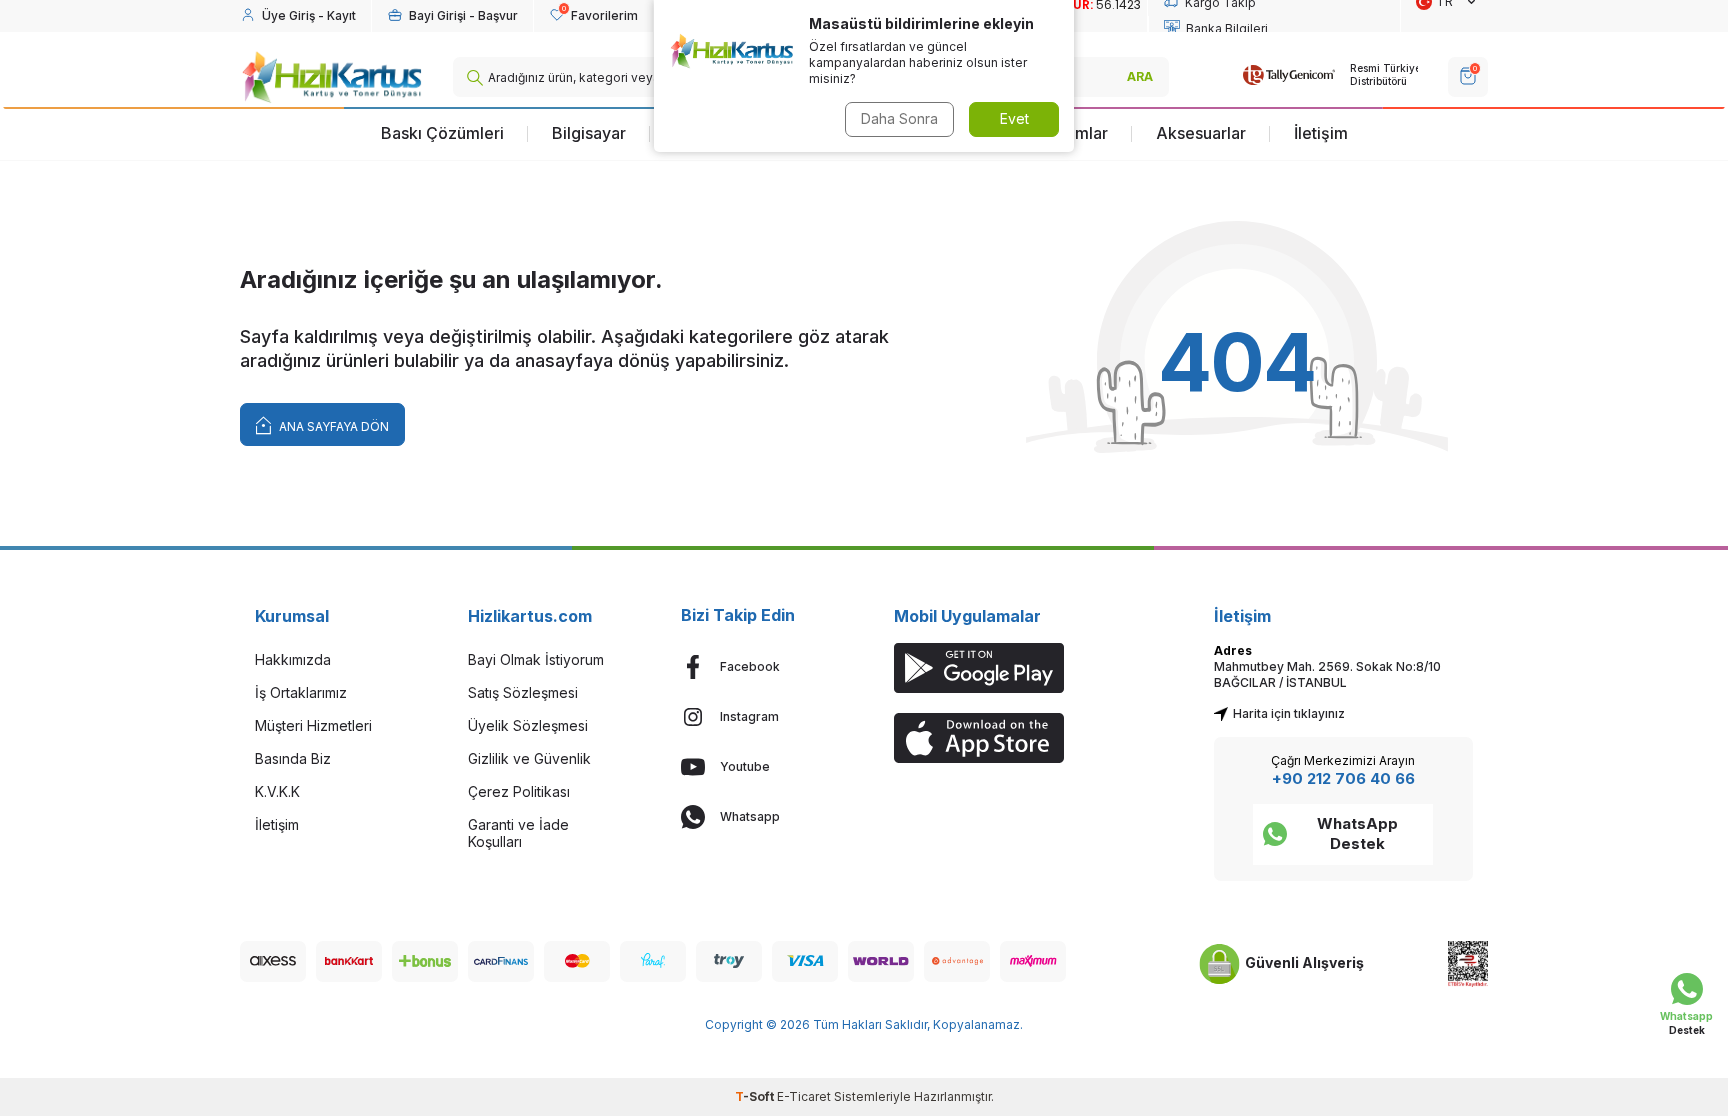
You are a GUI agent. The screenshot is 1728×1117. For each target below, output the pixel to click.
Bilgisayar (589, 133)
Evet (1014, 118)
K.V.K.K (277, 791)
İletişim (1321, 133)
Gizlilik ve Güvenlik (529, 758)
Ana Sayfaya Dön (332, 426)
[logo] (331, 77)
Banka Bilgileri (1227, 28)
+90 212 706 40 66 (1343, 778)
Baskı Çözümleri (442, 133)
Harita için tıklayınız (1289, 713)
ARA (1140, 76)
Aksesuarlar (1201, 133)
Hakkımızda (293, 659)
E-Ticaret (804, 1096)
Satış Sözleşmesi (523, 692)
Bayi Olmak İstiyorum (536, 659)
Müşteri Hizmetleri (313, 725)
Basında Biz (293, 758)
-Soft (756, 1096)
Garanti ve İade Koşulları (518, 833)
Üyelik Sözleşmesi (528, 725)
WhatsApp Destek (1357, 833)
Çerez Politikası (519, 791)
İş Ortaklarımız (301, 692)
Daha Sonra (899, 118)
